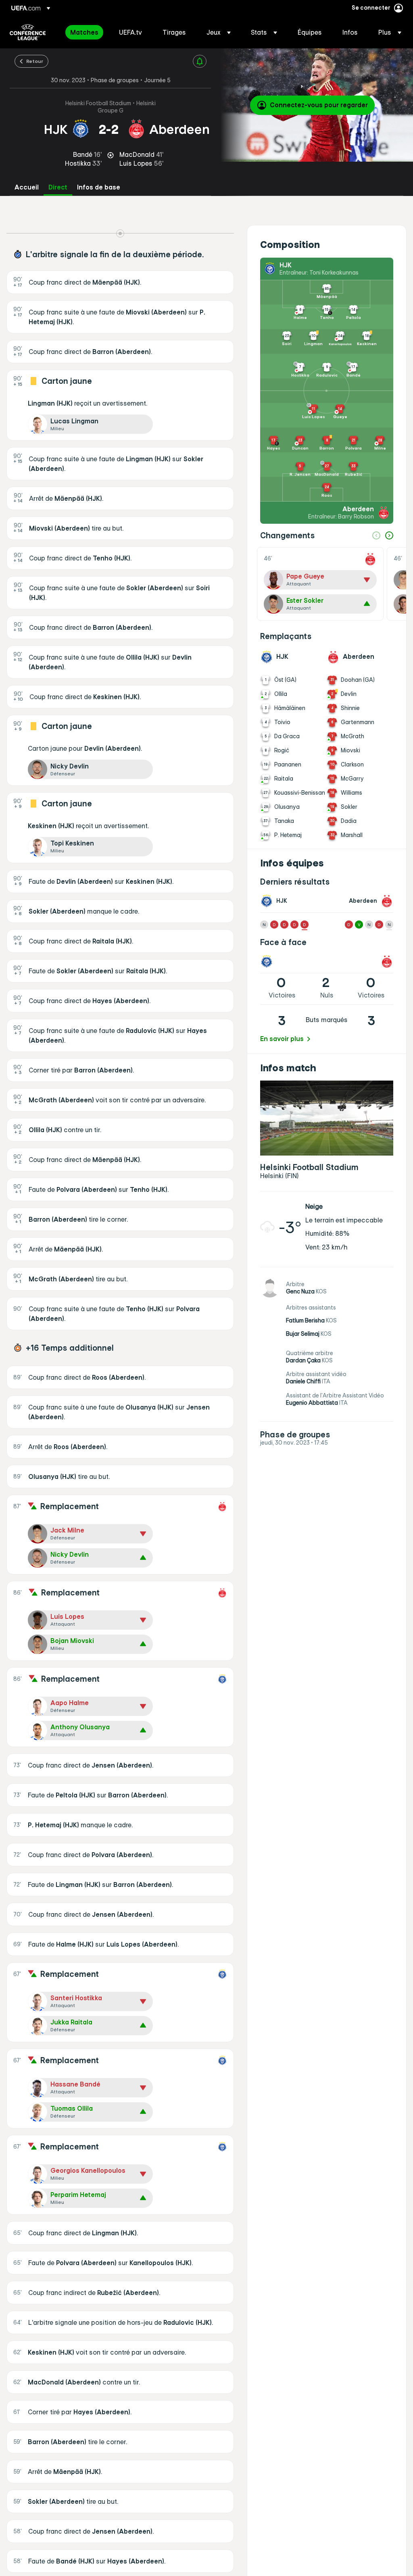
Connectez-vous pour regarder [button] (319, 105)
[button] (219, 32)
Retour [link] (35, 61)
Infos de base (99, 187)
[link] (84, 32)
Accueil (27, 187)
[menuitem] (84, 32)
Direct (58, 187)
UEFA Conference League (28, 32)
